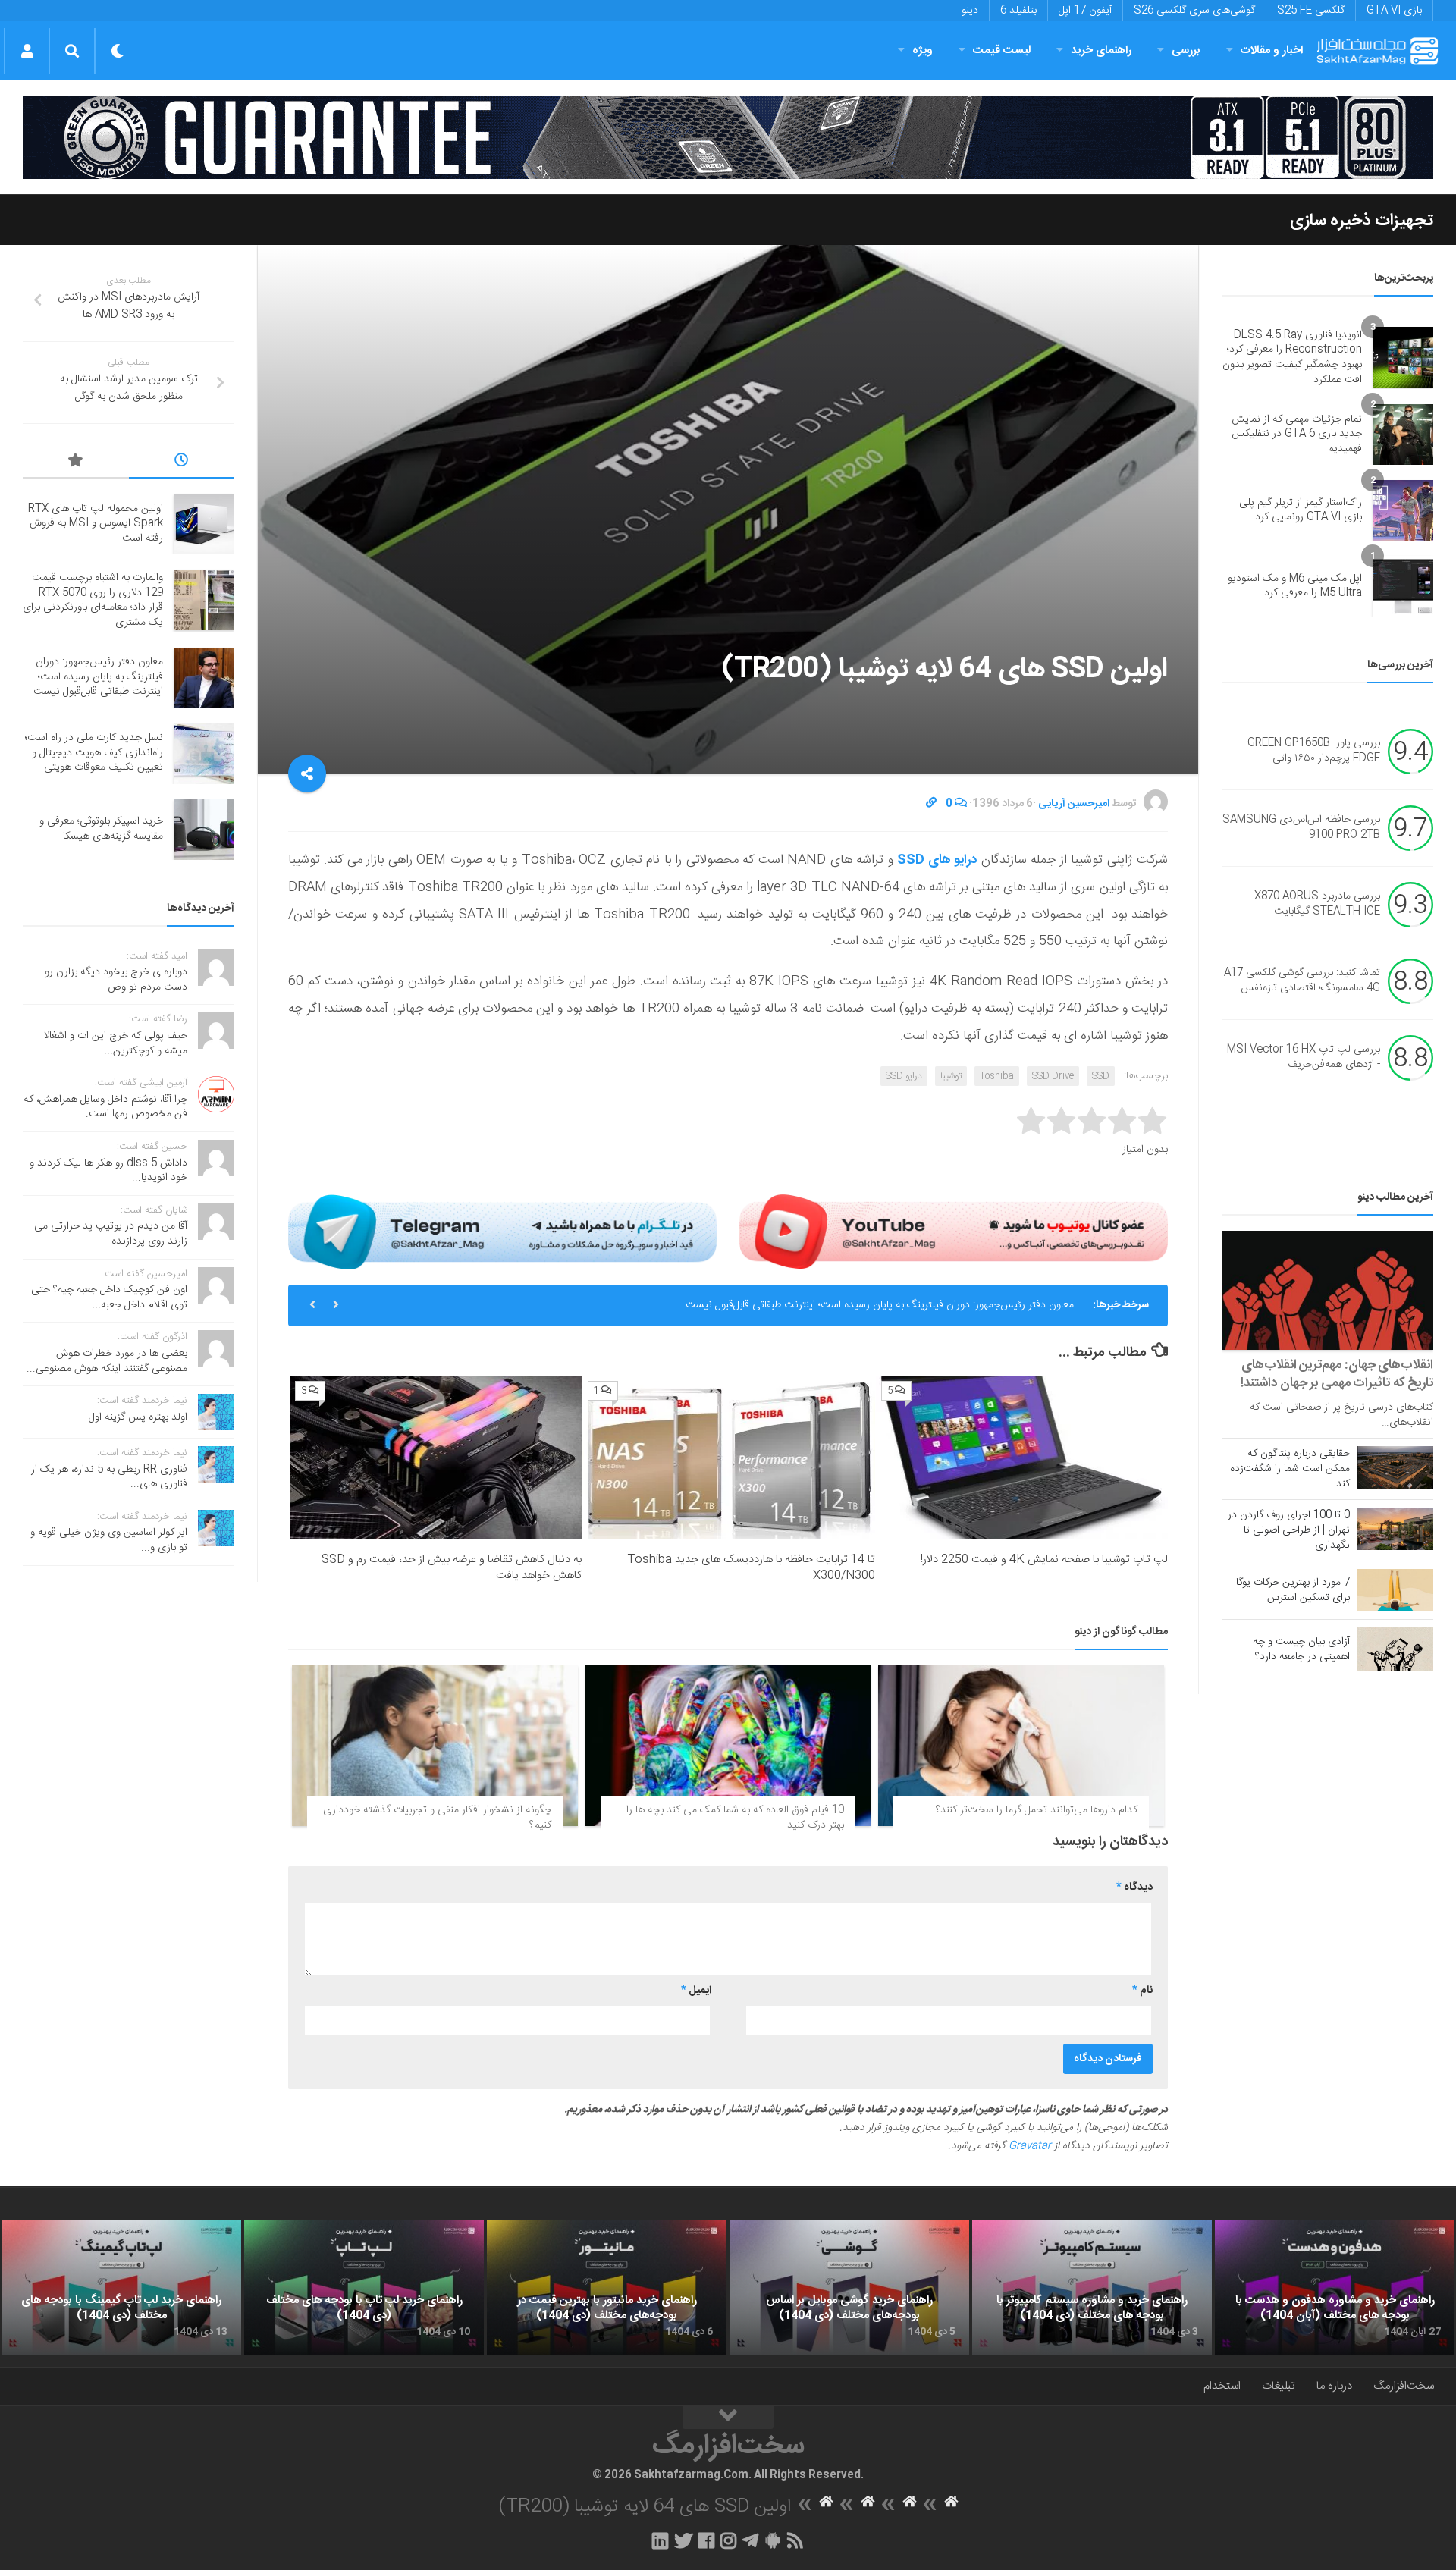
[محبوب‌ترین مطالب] (76, 463)
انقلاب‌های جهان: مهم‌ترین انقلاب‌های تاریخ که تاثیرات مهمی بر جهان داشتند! (1337, 1374)
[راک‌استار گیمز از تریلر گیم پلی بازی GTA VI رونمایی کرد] (1403, 510)
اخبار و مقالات (1272, 50)
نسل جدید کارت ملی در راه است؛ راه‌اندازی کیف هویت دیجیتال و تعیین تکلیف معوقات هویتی (94, 753)
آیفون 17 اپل (1085, 11)
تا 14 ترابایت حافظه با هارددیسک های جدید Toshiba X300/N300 (752, 1567)
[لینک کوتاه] (931, 804)
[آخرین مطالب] (182, 463)
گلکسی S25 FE (1311, 11)
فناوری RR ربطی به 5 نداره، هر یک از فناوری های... (109, 1477)
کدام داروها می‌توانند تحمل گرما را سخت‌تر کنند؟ (1037, 1810)
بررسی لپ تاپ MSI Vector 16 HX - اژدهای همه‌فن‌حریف (1304, 1058)
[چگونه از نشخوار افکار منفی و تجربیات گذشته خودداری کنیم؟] (435, 1746)
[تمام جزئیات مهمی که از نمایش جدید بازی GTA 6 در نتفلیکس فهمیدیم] (1403, 435)
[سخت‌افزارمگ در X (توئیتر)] (683, 2540)
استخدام (1222, 2386)
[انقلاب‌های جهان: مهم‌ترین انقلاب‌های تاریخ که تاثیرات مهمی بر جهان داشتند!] (1327, 1290)
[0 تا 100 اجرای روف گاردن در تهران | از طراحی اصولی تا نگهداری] (1395, 1529)
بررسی (1186, 50)
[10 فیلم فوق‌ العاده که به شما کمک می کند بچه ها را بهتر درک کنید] (728, 1746)
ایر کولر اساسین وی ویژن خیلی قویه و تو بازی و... (109, 1540)
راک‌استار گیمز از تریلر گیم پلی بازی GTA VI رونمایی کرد (1301, 510)
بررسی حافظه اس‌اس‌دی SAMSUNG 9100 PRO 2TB (1301, 828)
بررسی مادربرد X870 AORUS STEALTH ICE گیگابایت (1317, 905)
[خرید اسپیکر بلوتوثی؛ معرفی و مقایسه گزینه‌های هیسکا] (204, 830)
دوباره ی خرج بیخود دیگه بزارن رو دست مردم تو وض (116, 980)
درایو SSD (904, 1076)
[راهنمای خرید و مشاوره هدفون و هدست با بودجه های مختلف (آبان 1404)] (1335, 2287)
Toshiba (997, 1076)
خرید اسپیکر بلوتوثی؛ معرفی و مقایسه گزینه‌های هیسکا (101, 829)
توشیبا (951, 1076)
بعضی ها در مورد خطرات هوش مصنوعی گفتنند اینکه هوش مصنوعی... (107, 1361)
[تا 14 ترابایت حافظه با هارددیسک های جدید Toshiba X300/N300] (728, 1458)
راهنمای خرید (1101, 50)
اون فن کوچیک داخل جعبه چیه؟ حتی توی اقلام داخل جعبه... (109, 1298)
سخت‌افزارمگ (1404, 2386)
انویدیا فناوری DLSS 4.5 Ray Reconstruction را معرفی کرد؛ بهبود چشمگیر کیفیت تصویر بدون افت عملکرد (1292, 358)
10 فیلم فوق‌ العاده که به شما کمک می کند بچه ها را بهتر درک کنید (735, 1818)
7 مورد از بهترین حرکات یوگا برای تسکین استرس (1293, 1590)
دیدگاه (1134, 1887)
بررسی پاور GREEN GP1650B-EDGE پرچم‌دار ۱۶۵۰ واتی (1314, 752)
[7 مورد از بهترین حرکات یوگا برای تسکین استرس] (1395, 1590)
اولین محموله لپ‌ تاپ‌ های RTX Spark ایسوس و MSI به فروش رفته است (96, 524)
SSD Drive (1053, 1076)
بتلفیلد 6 (1018, 11)
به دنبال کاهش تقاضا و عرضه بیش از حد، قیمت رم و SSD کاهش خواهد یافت (452, 1567)
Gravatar (1030, 2146)
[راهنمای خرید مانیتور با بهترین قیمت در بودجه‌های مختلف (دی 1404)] (607, 2287)
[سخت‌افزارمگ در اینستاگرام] (728, 2540)
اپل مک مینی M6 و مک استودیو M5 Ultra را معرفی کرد (1295, 586)
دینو (970, 11)
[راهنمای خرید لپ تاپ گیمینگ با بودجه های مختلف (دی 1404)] (121, 2287)
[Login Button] (27, 51)
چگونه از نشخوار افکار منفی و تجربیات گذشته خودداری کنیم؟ (437, 1818)
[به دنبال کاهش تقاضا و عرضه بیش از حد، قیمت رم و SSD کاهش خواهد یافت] (436, 1458)
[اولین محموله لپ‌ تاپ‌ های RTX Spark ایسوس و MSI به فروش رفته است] (204, 524)
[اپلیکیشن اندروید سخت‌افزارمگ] (772, 2540)
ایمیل (696, 1991)
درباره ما (1334, 2386)
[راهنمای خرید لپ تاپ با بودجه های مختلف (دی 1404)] (364, 2287)
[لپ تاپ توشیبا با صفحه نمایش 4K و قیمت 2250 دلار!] (1022, 1458)
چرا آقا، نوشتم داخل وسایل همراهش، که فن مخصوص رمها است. (105, 1107)
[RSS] (795, 2540)
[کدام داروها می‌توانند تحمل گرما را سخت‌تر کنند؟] (1021, 1746)
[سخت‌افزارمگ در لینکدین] (660, 2540)
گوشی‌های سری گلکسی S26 (1194, 11)
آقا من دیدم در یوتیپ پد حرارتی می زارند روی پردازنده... (111, 1234)
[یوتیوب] (954, 1232)
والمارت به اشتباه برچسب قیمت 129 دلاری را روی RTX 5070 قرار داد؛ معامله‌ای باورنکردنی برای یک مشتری (93, 600)
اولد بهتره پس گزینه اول (138, 1417)
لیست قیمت (1002, 50)
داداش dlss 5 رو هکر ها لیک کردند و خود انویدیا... (108, 1171)
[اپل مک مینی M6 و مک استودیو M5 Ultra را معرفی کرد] (1403, 586)
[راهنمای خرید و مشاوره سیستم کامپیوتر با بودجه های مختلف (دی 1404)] (1092, 2287)
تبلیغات (1279, 2386)
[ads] (728, 137)
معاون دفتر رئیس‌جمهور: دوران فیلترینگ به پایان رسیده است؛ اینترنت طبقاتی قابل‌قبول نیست (880, 1305)
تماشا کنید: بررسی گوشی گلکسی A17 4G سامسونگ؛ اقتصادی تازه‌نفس (1302, 981)
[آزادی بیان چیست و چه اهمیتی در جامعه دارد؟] (1395, 1649)
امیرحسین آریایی (1074, 804)
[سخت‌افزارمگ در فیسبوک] (706, 2540)
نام (1142, 1991)
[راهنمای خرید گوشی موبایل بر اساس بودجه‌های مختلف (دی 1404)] (849, 2287)
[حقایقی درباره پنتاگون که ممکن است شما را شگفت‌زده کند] (1395, 1467)
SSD (1101, 1076)
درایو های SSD (937, 860)
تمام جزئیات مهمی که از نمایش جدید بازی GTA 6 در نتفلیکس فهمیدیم (1297, 434)
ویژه (923, 50)
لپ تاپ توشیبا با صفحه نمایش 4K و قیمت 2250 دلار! (1044, 1560)
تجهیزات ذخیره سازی (1362, 221)
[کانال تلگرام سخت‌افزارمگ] (750, 2540)
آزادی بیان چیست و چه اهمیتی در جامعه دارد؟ (1301, 1649)
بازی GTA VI (1394, 11)
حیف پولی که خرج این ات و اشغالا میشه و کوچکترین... (116, 1043)
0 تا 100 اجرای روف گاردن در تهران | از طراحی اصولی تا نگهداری (1289, 1530)
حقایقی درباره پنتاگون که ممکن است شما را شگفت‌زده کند (1290, 1469)
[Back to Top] (728, 2418)
